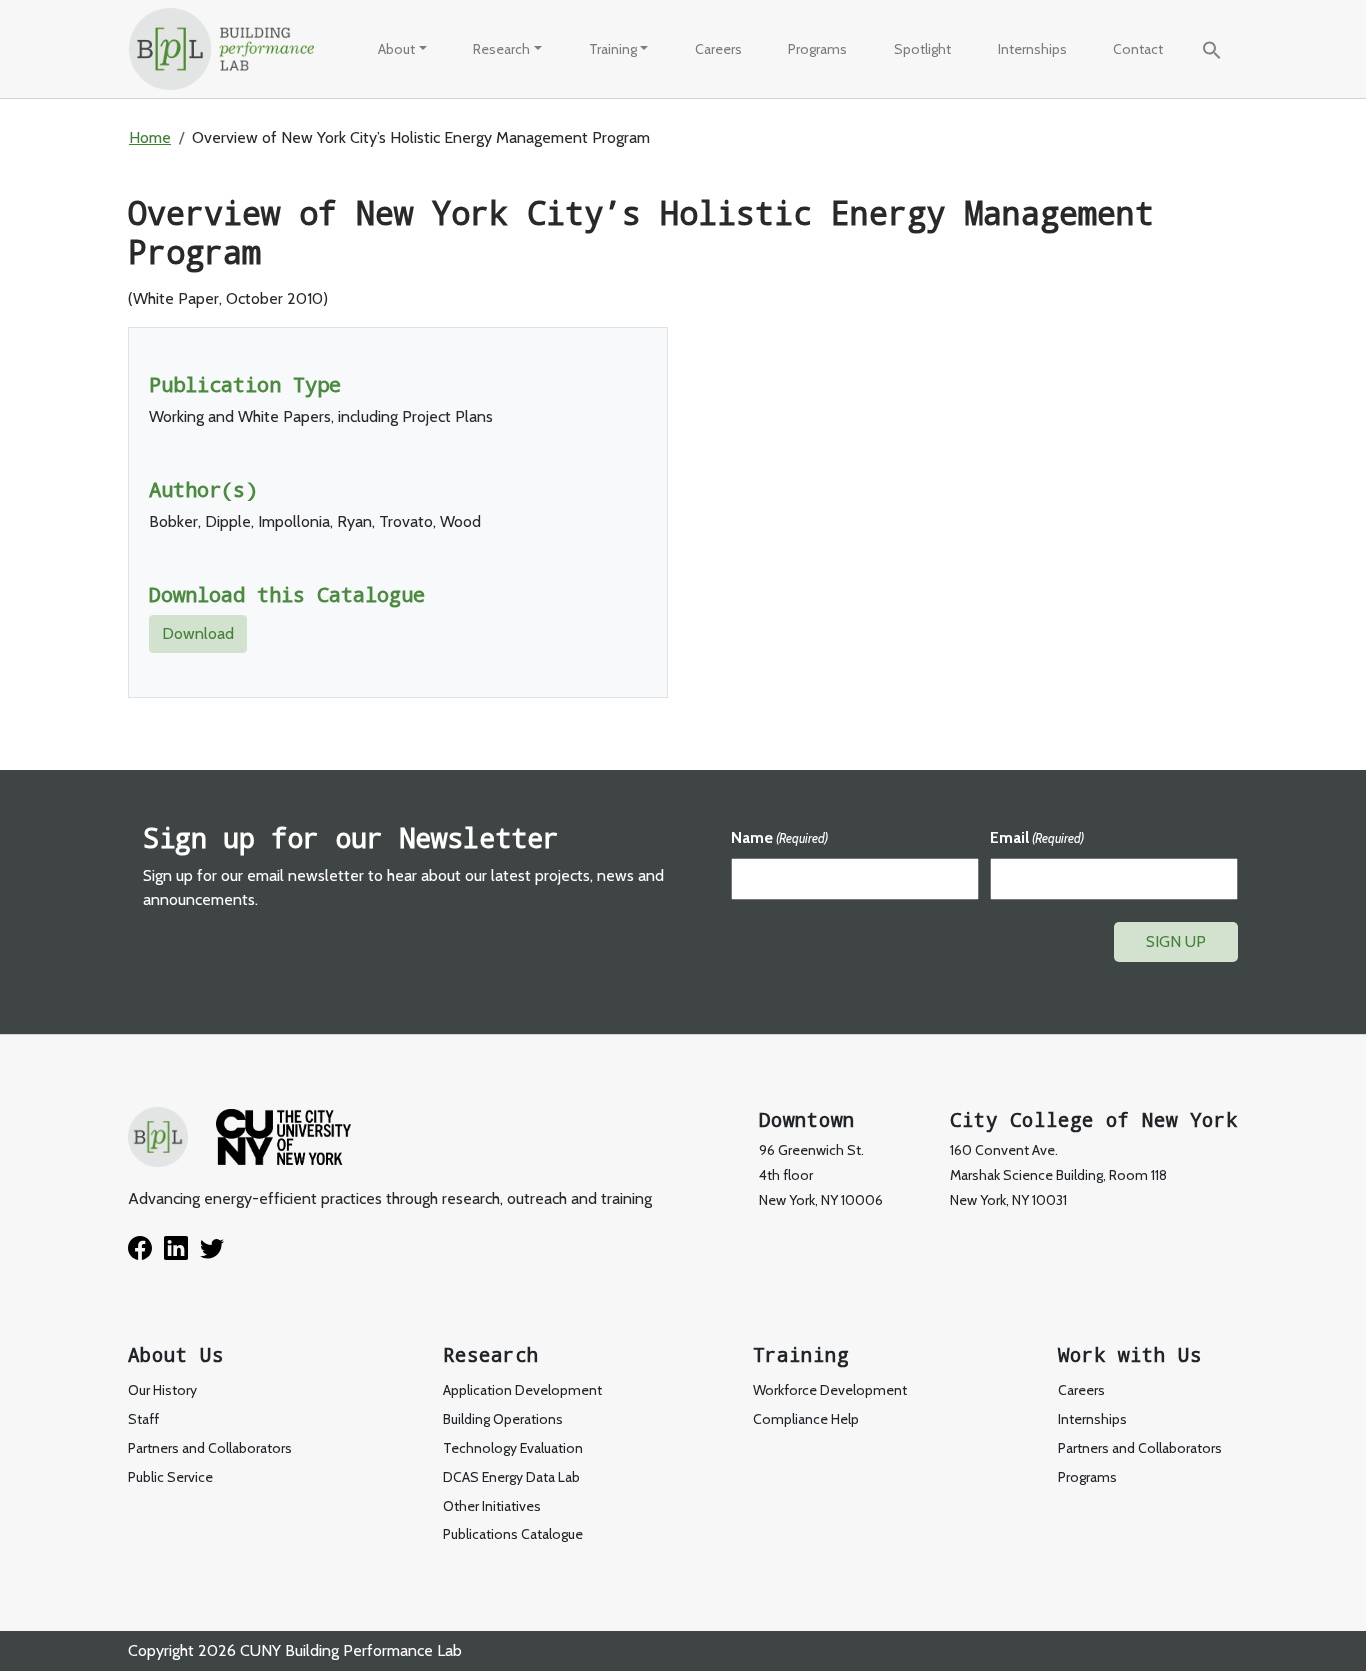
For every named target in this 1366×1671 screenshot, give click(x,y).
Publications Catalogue (513, 1534)
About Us (176, 1354)
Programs (817, 49)
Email (1037, 837)
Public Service (437, 184)
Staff (143, 1419)
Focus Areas (526, 97)
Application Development (522, 1390)
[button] (1212, 48)
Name (779, 837)
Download (198, 633)
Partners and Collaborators (210, 1448)
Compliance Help (806, 1419)
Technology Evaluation (560, 184)
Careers (718, 49)
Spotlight (922, 49)
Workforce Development (683, 97)
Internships (1032, 49)
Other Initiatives (492, 1506)
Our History (429, 97)
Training (613, 49)
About (396, 49)
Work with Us (1130, 1354)
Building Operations (503, 1419)
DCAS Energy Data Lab (511, 1477)
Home (150, 137)
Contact (1138, 49)
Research (501, 49)
